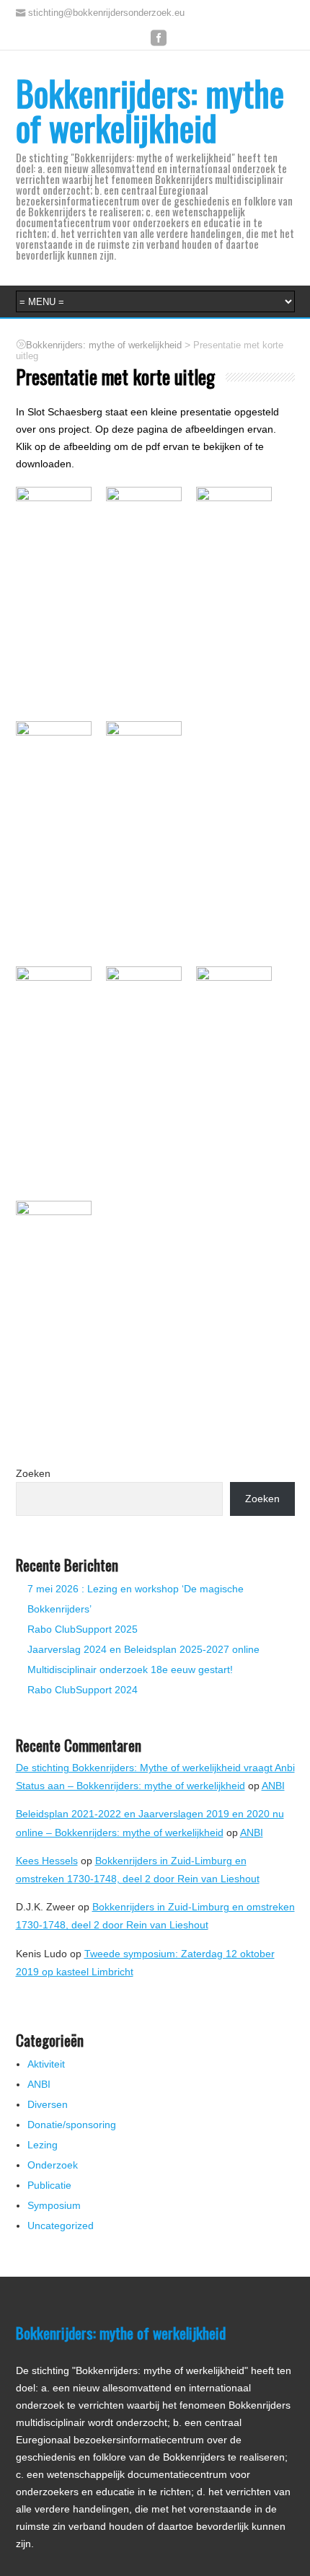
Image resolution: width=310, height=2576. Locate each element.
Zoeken (33, 1473)
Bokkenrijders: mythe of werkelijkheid (150, 110)
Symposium (54, 2205)
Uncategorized (61, 2226)
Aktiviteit (46, 2064)
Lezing (43, 2145)
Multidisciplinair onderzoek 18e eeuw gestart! (130, 1669)
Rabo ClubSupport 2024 (83, 1690)
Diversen (48, 2104)
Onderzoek (53, 2165)
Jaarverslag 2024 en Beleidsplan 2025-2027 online (143, 1649)
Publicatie (49, 2185)
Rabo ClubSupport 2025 (83, 1629)
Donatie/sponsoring (72, 2125)
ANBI (273, 1786)
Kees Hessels (47, 1861)
